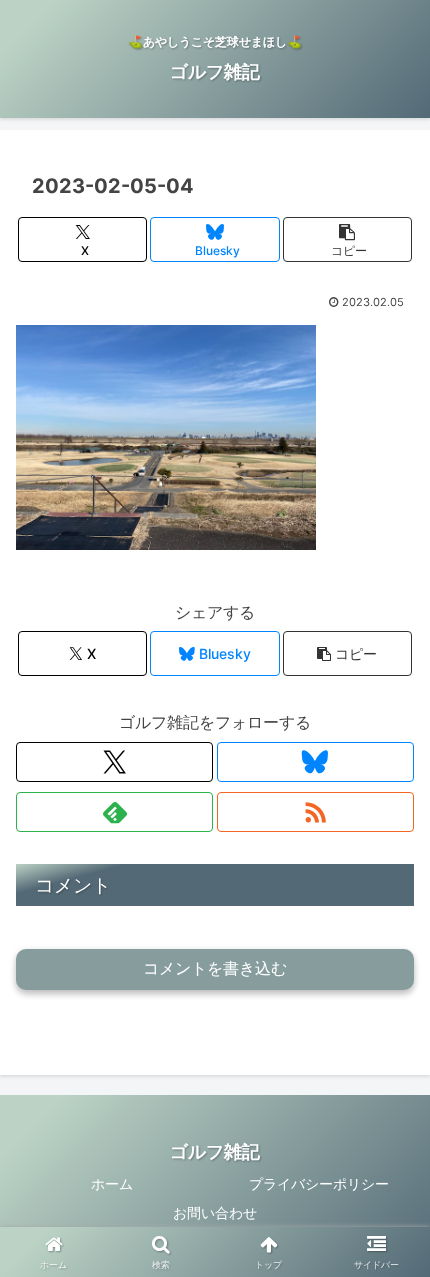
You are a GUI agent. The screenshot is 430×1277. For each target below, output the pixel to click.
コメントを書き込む (215, 968)
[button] (347, 239)
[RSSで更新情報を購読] (315, 812)
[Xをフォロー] (114, 762)
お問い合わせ (215, 1212)
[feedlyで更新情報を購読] (114, 812)
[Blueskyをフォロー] (315, 762)
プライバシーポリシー (319, 1183)
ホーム (112, 1183)
